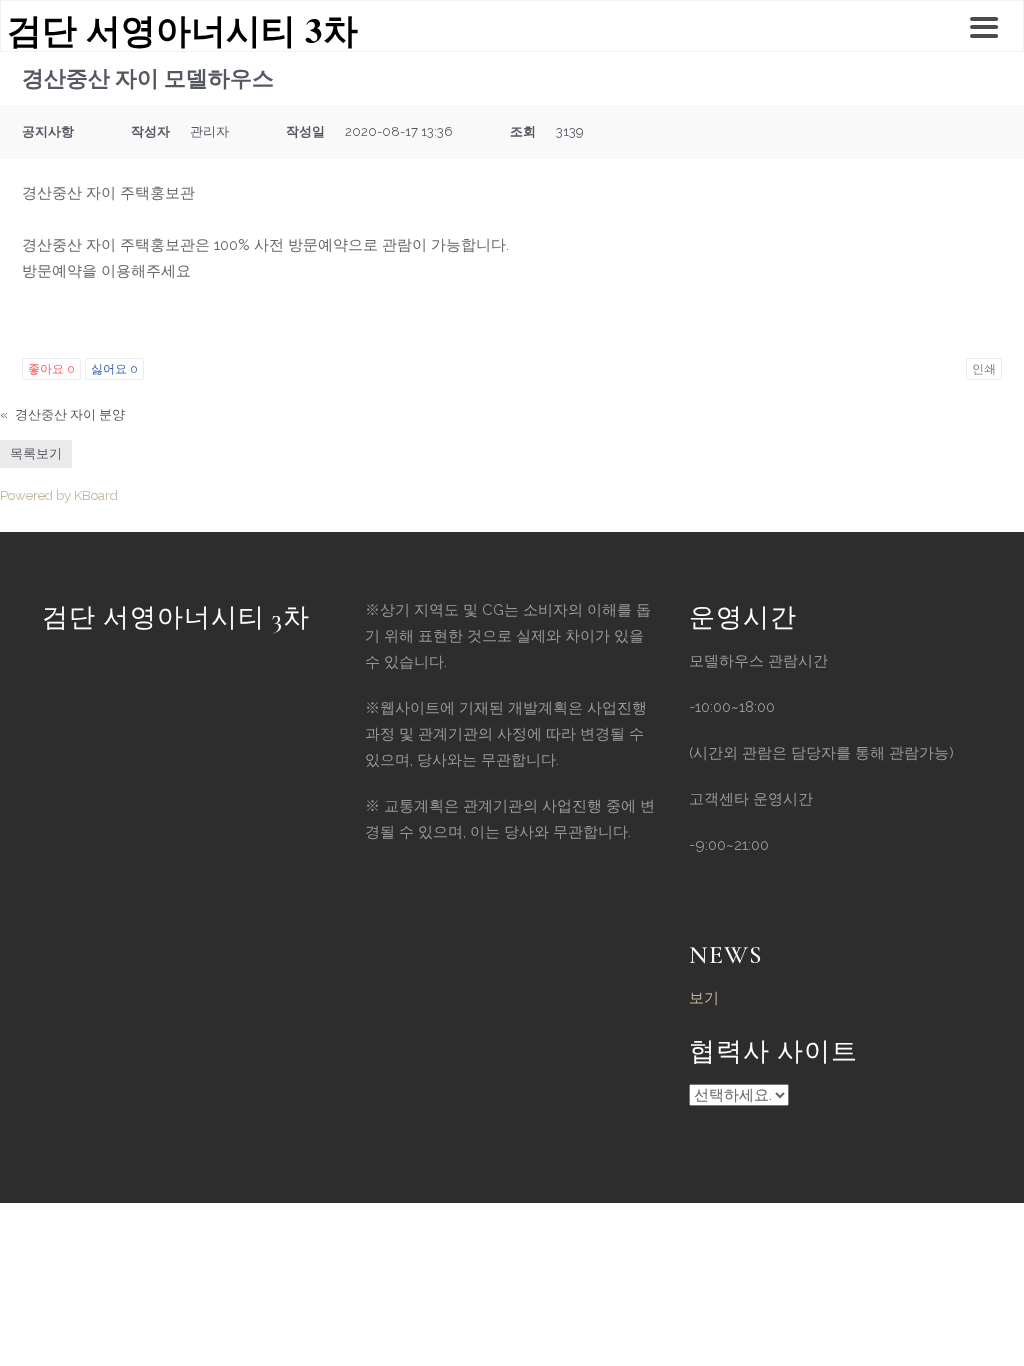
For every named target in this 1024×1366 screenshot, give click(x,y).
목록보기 (36, 453)
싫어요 (114, 369)
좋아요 (51, 369)
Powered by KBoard (59, 495)
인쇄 (984, 369)
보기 (704, 998)
